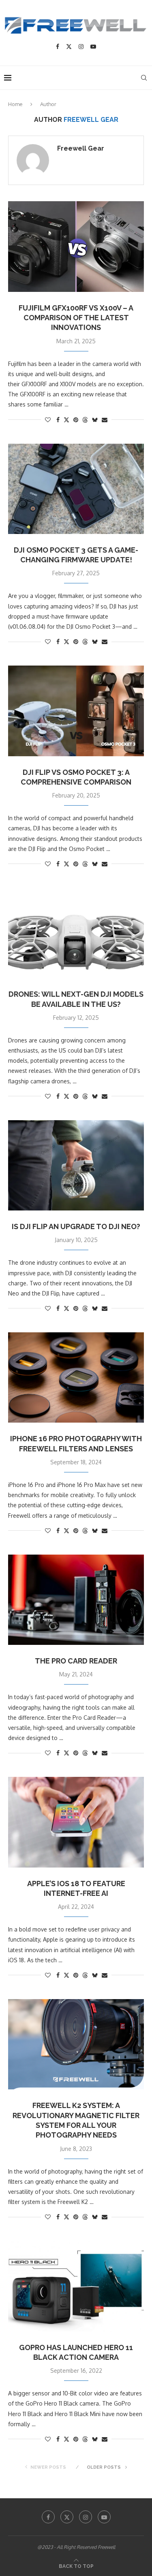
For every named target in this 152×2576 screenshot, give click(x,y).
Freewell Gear (81, 148)
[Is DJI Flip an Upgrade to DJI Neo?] (76, 1165)
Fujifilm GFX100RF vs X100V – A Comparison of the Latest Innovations (76, 318)
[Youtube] (93, 47)
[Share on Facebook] (58, 420)
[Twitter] (69, 47)
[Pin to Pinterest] (76, 420)
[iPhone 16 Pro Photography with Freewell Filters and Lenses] (76, 1377)
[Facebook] (58, 47)
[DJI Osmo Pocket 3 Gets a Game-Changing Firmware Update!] (76, 489)
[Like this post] (48, 420)
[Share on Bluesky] (95, 420)
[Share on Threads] (85, 420)
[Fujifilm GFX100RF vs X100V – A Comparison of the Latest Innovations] (76, 246)
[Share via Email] (105, 420)
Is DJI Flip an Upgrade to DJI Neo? (76, 1226)
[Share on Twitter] (66, 420)
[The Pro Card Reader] (76, 1600)
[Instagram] (81, 47)
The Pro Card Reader (76, 1661)
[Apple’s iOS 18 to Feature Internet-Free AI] (76, 1822)
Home (15, 104)
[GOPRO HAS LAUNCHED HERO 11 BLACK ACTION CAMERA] (76, 2286)
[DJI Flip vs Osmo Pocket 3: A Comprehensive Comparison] (76, 711)
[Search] (144, 78)
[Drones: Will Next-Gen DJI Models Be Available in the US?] (76, 933)
